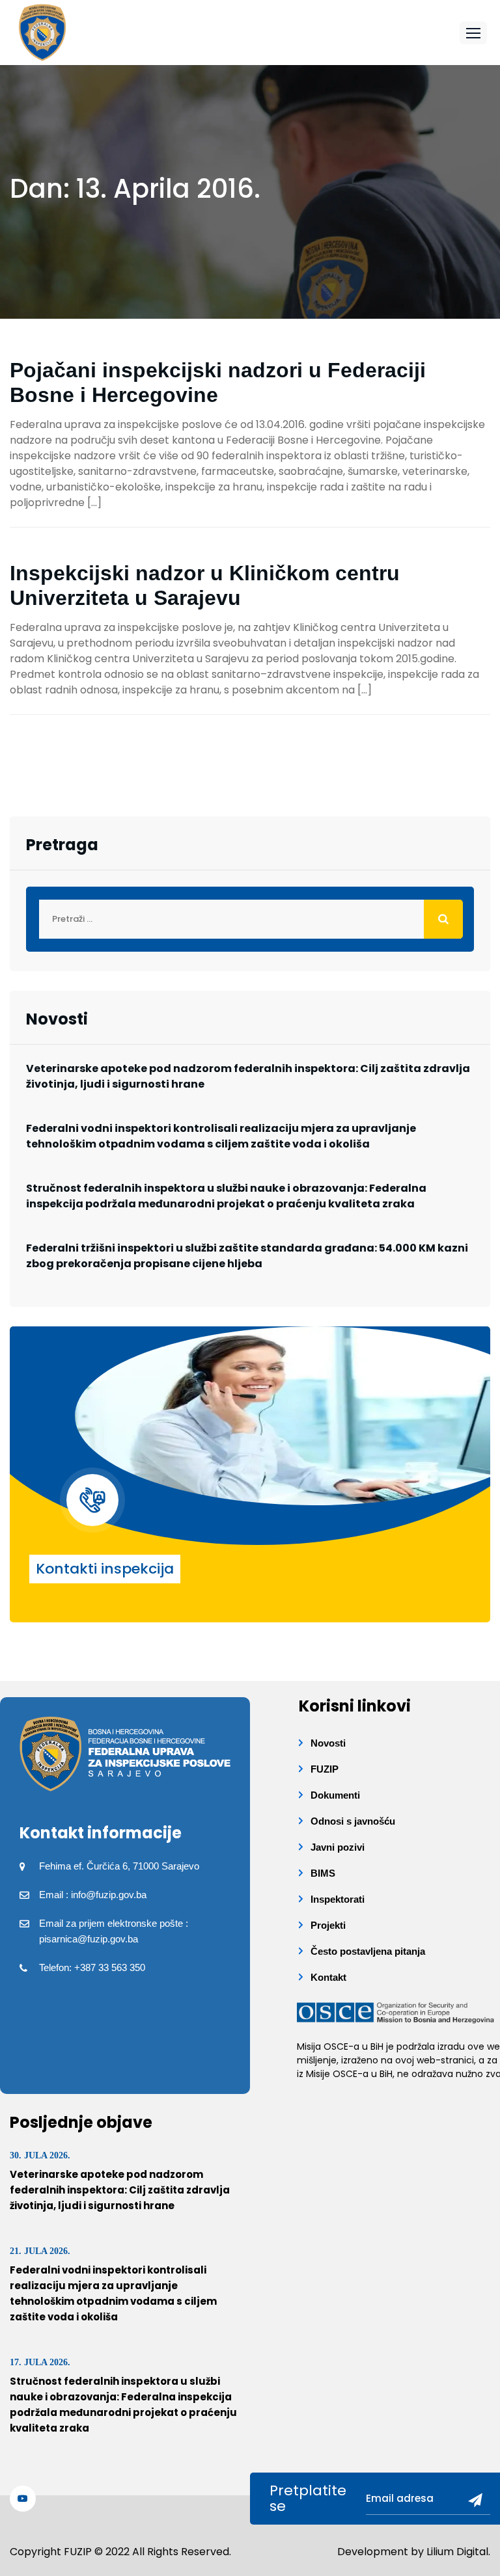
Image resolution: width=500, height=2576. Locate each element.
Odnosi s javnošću (353, 1821)
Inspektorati (338, 1899)
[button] (473, 33)
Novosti (328, 1743)
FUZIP (325, 1769)
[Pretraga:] (250, 919)
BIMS (323, 1873)
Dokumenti (335, 1795)
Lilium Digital (457, 2552)
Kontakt (328, 1977)
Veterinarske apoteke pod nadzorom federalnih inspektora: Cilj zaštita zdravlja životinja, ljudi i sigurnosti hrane (248, 1076)
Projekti (328, 1925)
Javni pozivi (338, 1847)
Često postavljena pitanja (368, 1951)
